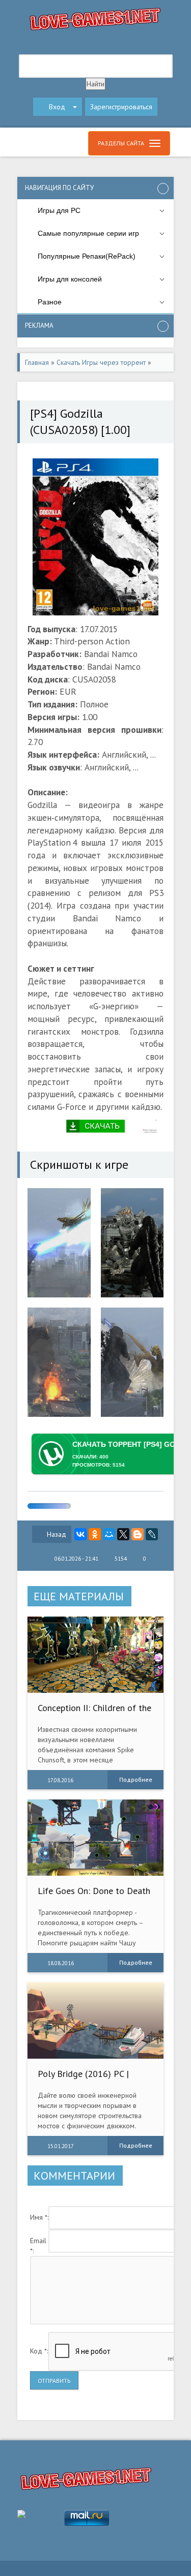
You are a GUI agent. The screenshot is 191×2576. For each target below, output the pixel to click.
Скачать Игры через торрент (101, 362)
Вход (57, 107)
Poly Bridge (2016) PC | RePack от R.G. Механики (86, 2079)
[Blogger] (138, 1534)
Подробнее (136, 1779)
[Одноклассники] (95, 1534)
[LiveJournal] (152, 1534)
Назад (57, 1534)
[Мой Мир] (109, 1534)
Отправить (54, 2381)
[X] (123, 1534)
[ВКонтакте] (80, 1534)
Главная (37, 362)
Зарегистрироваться (121, 107)
